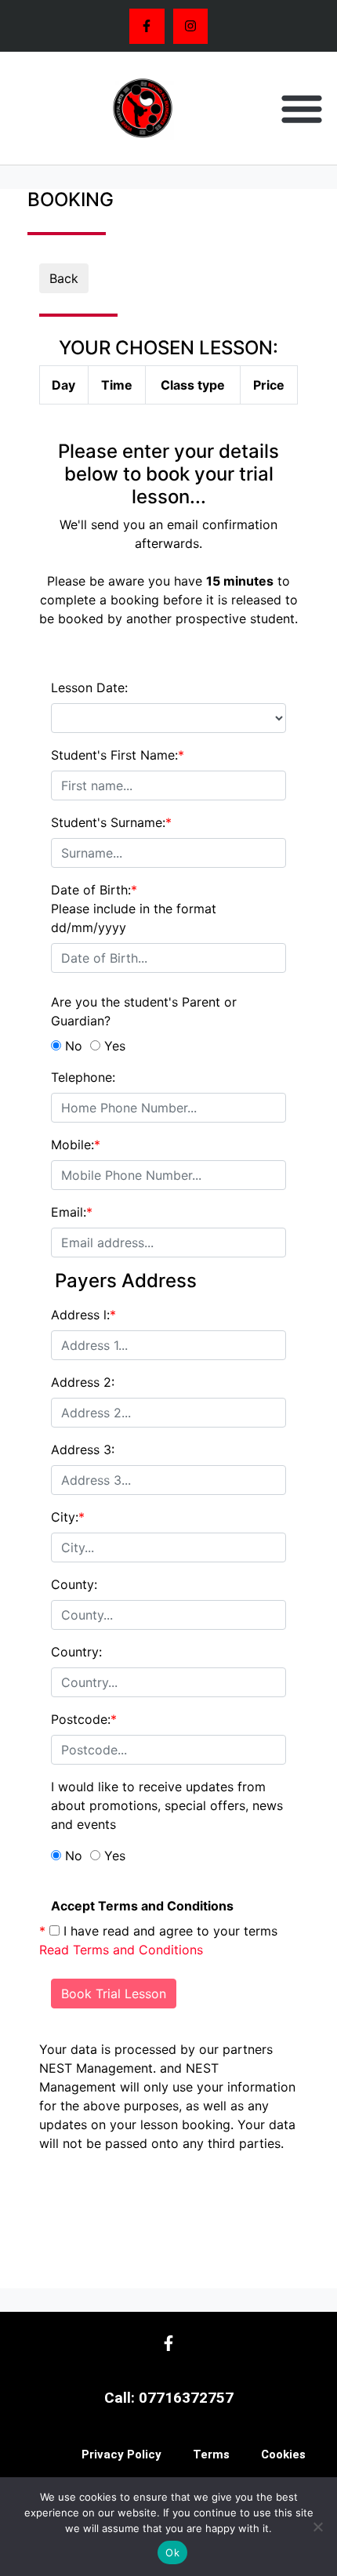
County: (74, 1584)
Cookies (283, 2454)
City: (68, 1517)
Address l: (83, 1315)
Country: (76, 1652)
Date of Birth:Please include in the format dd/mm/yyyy (134, 909)
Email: (72, 1212)
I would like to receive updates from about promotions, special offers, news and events (167, 1805)
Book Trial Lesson (114, 1994)
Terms (211, 2454)
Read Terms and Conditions (121, 1950)
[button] (302, 108)
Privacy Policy (121, 2454)
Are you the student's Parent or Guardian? (144, 1011)
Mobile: (76, 1145)
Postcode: (84, 1719)
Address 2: (83, 1382)
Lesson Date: (89, 688)
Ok (172, 2552)
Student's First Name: (118, 755)
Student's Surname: (111, 822)
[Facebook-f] (147, 26)
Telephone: (83, 1077)
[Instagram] (191, 26)
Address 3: (83, 1449)
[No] (317, 2527)
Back (64, 278)
